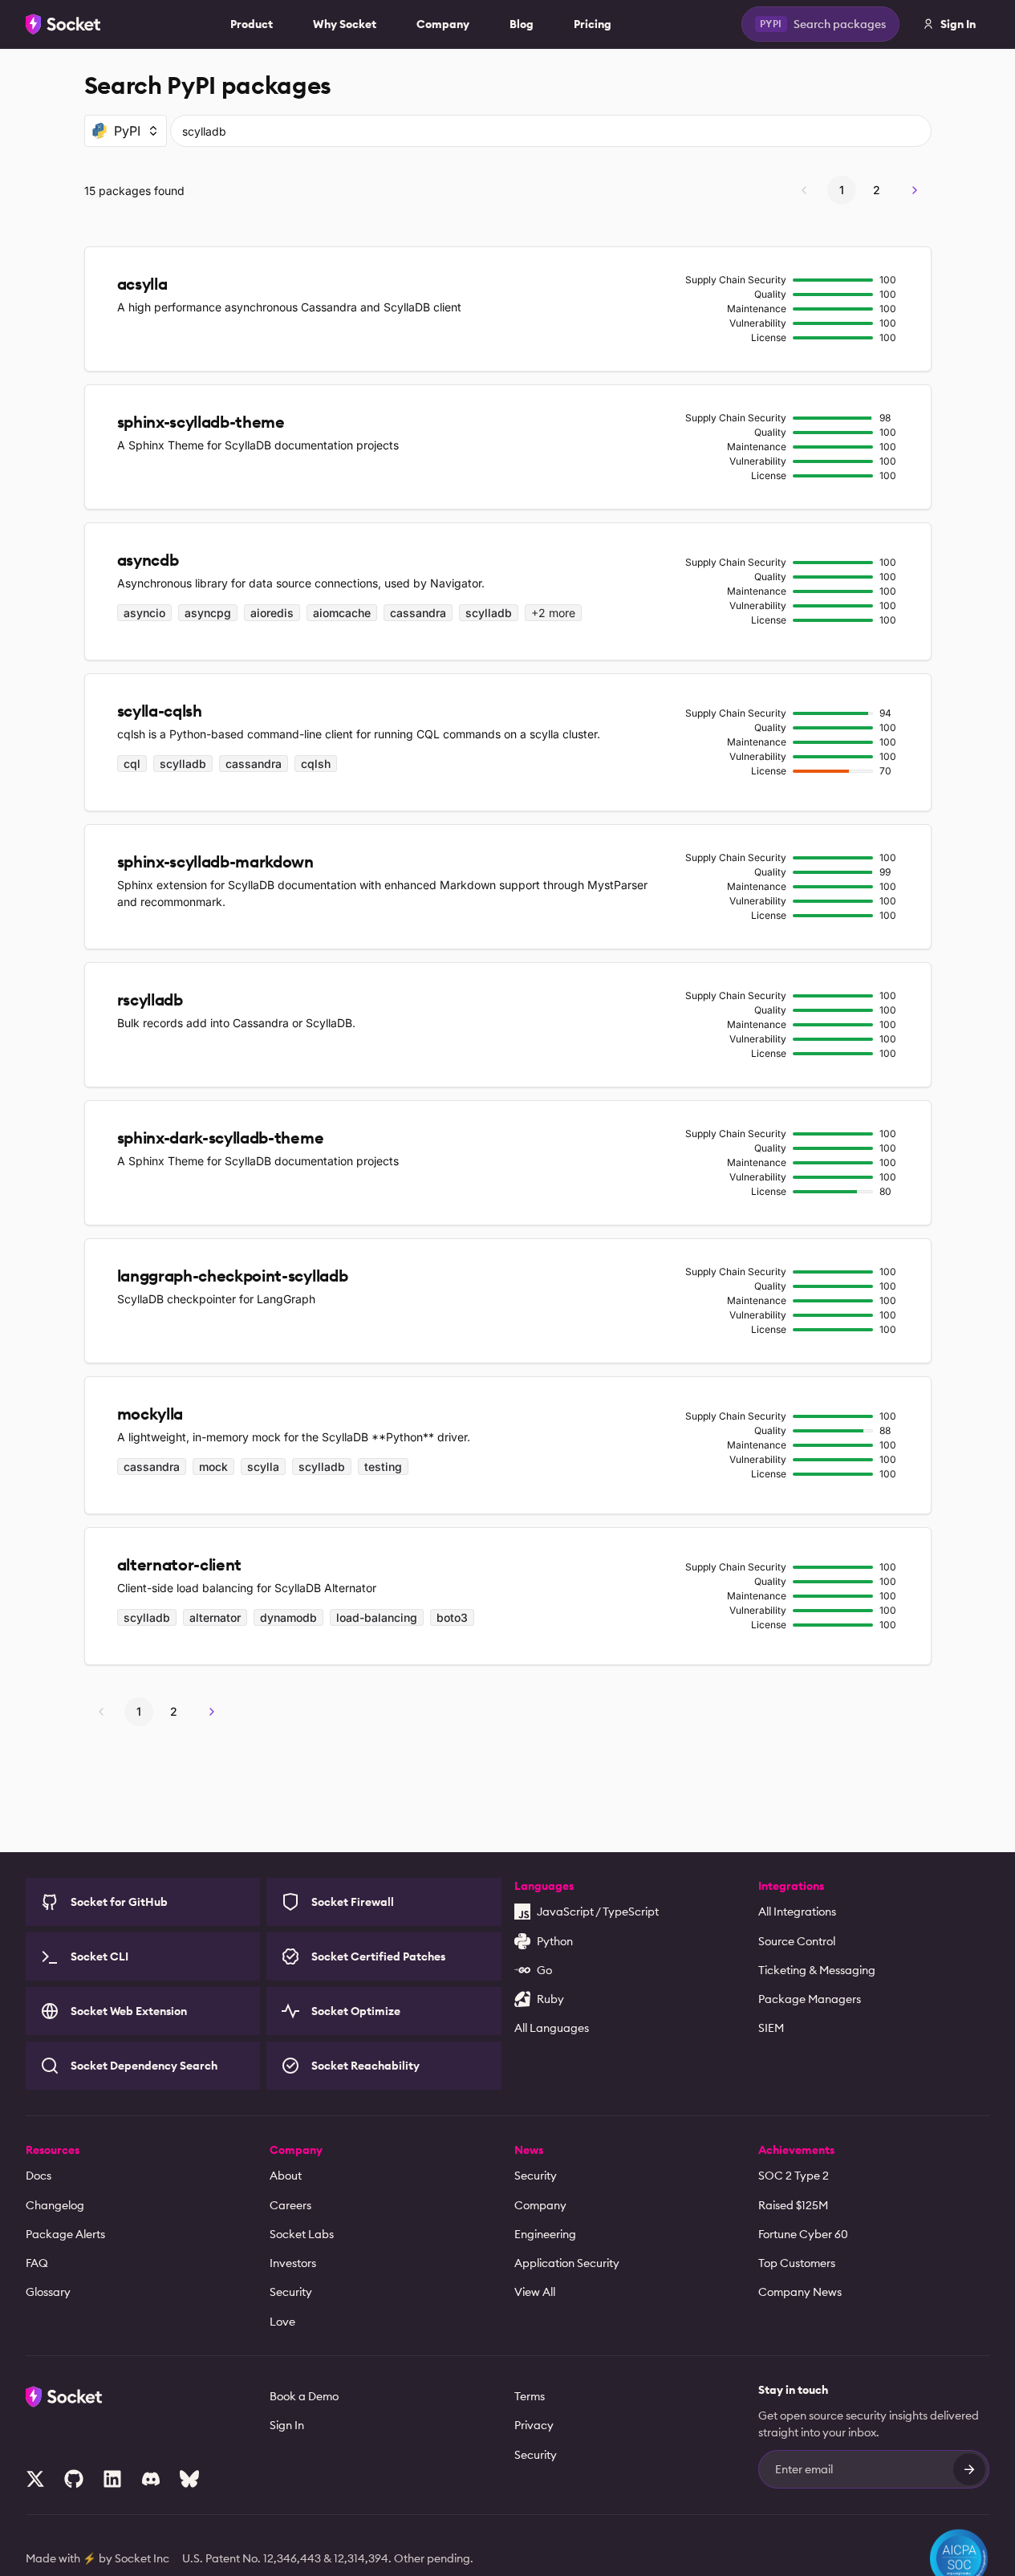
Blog (522, 24)
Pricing (593, 24)
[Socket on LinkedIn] (112, 2479)
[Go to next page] (915, 190)
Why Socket (345, 24)
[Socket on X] (35, 2479)
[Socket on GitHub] (74, 2479)
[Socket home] (63, 24)
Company (443, 24)
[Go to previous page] (804, 190)
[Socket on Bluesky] (189, 2479)
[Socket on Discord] (151, 2479)
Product (252, 24)
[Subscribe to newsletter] (969, 2469)
